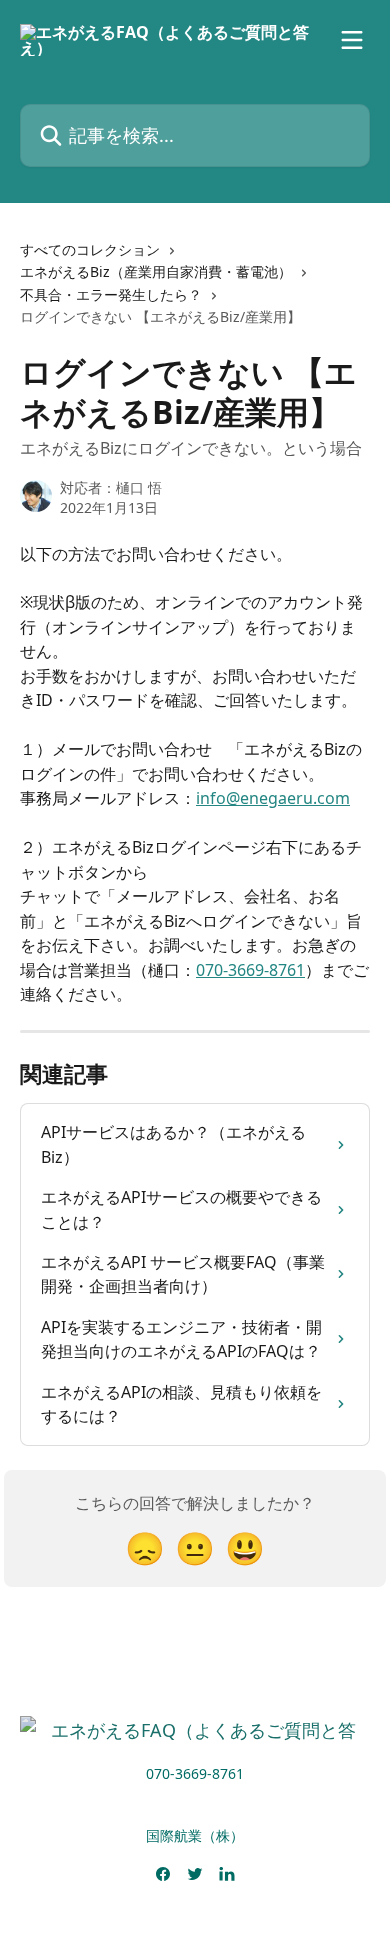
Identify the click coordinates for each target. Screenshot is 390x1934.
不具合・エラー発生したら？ (111, 294)
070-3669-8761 (250, 970)
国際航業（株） (195, 1835)
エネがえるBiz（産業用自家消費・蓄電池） (156, 271)
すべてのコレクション (90, 249)
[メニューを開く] (352, 40)
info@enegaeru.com (273, 798)
